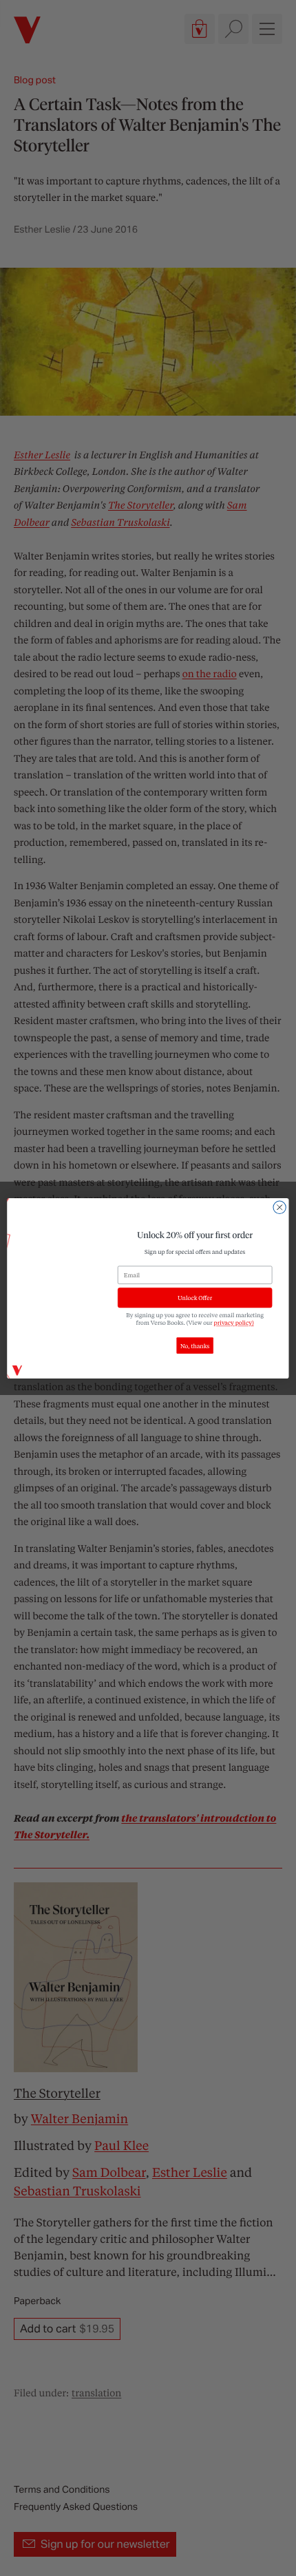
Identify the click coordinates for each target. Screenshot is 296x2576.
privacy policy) (234, 1322)
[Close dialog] (279, 1207)
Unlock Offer (195, 1298)
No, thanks (195, 1345)
